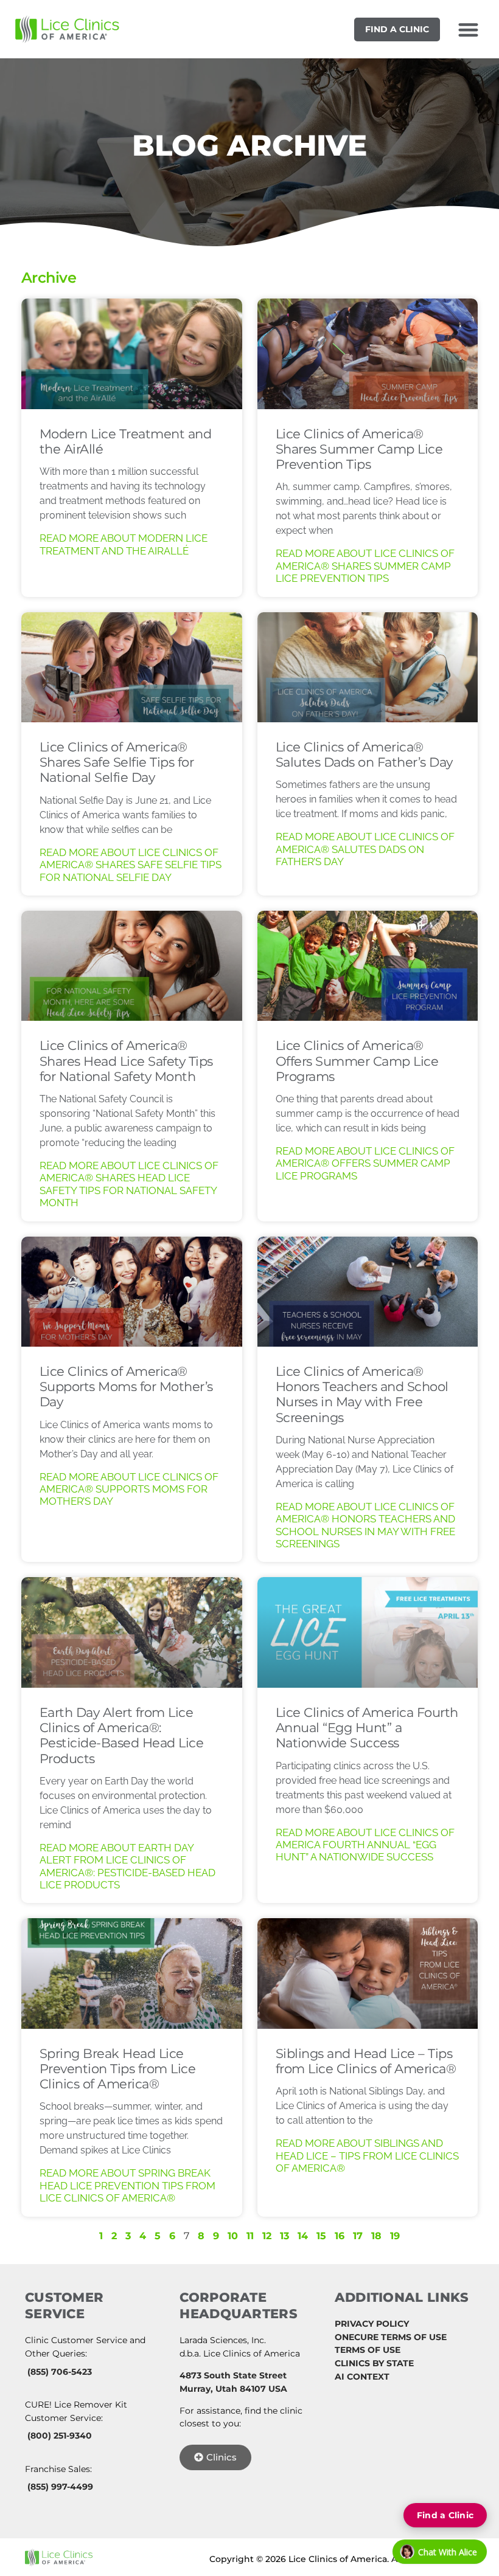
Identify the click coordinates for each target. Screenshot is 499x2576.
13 (284, 2236)
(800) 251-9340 (60, 2436)
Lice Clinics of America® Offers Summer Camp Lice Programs (357, 1061)
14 (303, 2236)
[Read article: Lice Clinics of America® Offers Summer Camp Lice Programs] (368, 966)
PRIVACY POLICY (372, 2324)
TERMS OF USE (368, 2350)
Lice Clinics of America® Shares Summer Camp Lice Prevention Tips (359, 449)
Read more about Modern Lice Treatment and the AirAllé (124, 544)
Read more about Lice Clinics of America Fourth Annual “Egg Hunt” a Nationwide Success (365, 1845)
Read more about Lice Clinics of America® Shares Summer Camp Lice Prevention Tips (365, 566)
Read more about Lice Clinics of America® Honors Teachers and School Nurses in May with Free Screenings (365, 1525)
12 (267, 2236)
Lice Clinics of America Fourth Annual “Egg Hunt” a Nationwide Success (367, 1728)
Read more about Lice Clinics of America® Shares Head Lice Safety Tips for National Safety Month (129, 1184)
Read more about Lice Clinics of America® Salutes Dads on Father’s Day (365, 849)
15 (321, 2236)
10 (233, 2236)
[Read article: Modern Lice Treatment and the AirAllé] (132, 354)
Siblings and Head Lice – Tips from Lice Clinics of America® (366, 2061)
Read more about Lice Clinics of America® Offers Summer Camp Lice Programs (365, 1163)
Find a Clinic (397, 29)
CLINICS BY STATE (374, 2363)
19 (395, 2236)
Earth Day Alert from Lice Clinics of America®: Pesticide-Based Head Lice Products (122, 1735)
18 (376, 2236)
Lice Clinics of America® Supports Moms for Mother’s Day (126, 1386)
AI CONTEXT (362, 2377)
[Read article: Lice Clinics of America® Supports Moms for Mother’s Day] (132, 1292)
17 (358, 2236)
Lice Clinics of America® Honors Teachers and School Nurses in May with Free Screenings (362, 1394)
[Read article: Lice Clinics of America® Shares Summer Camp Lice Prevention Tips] (368, 354)
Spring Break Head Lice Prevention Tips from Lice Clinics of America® (118, 2069)
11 (250, 2236)
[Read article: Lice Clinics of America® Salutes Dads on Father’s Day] (368, 667)
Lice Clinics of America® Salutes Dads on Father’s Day (364, 754)
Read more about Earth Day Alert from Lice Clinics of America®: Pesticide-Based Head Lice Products (127, 1866)
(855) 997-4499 (60, 2487)
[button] (468, 29)
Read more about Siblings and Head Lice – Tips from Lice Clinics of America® (367, 2156)
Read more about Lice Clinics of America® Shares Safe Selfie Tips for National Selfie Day (131, 865)
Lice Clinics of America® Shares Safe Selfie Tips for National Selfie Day (117, 762)
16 (340, 2236)
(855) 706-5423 (60, 2372)
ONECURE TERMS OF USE (391, 2337)
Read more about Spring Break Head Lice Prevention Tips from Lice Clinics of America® (127, 2185)
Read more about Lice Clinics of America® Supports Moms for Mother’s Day (129, 1489)
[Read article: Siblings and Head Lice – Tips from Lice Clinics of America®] (368, 1973)
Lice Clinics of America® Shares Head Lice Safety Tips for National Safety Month (126, 1061)
